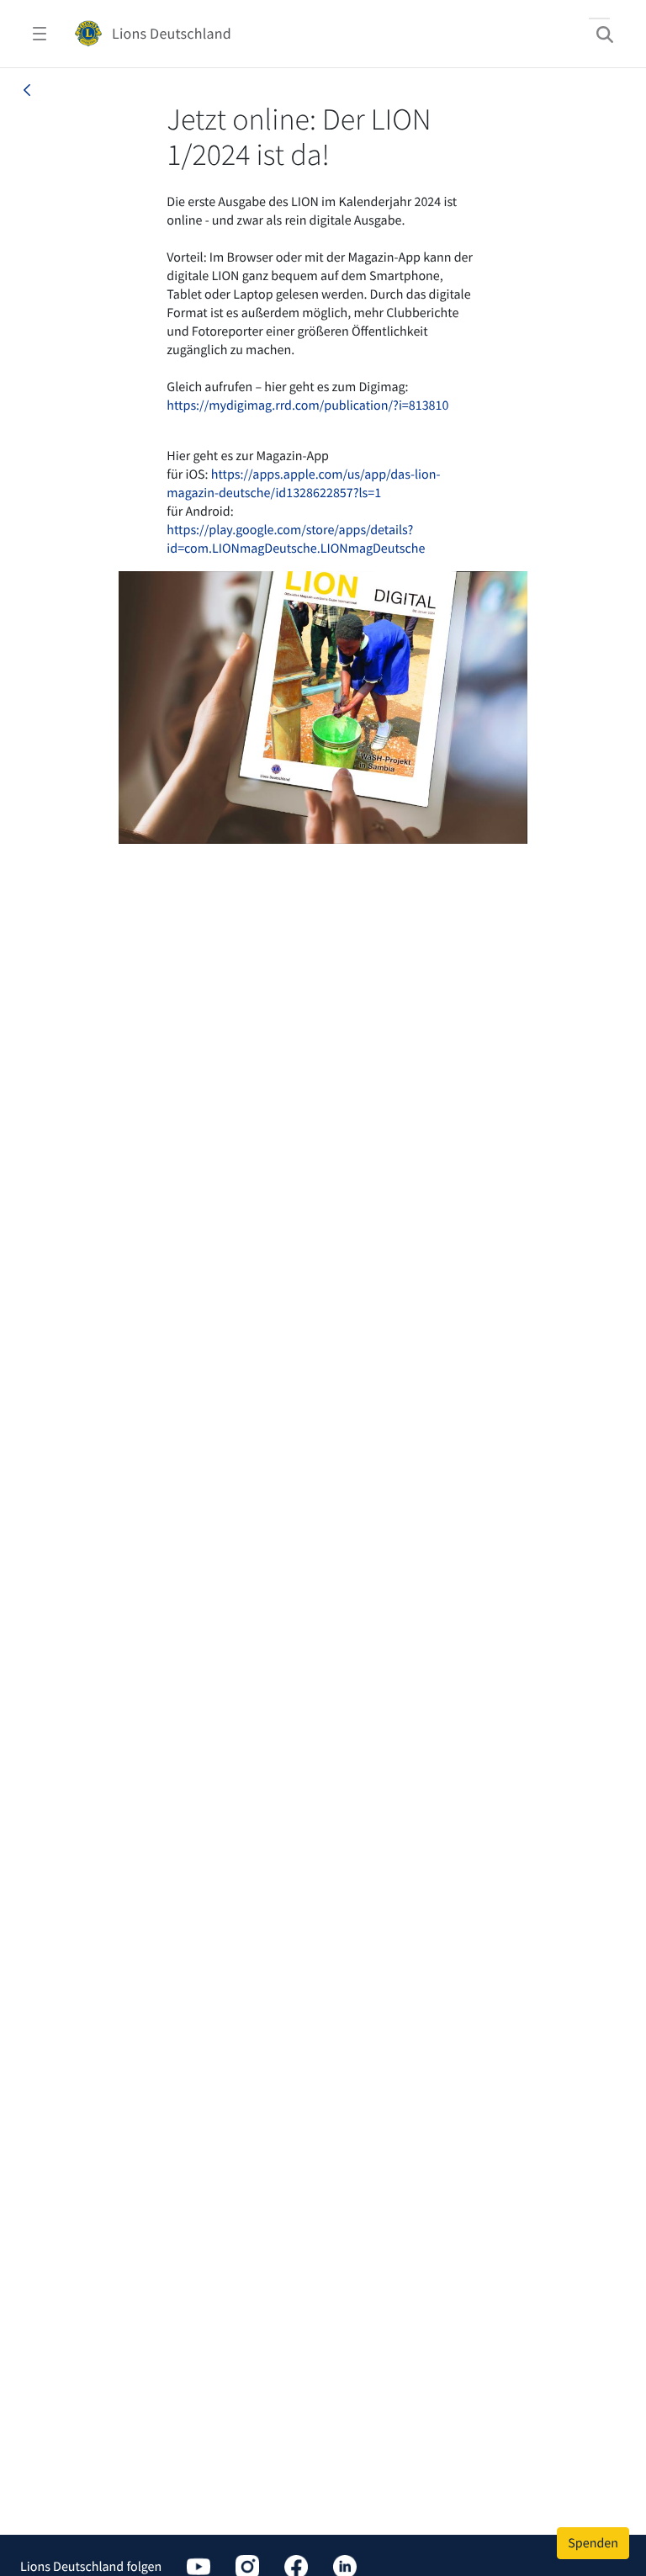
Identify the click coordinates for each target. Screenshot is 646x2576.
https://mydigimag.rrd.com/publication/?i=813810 (307, 405)
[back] (27, 90)
